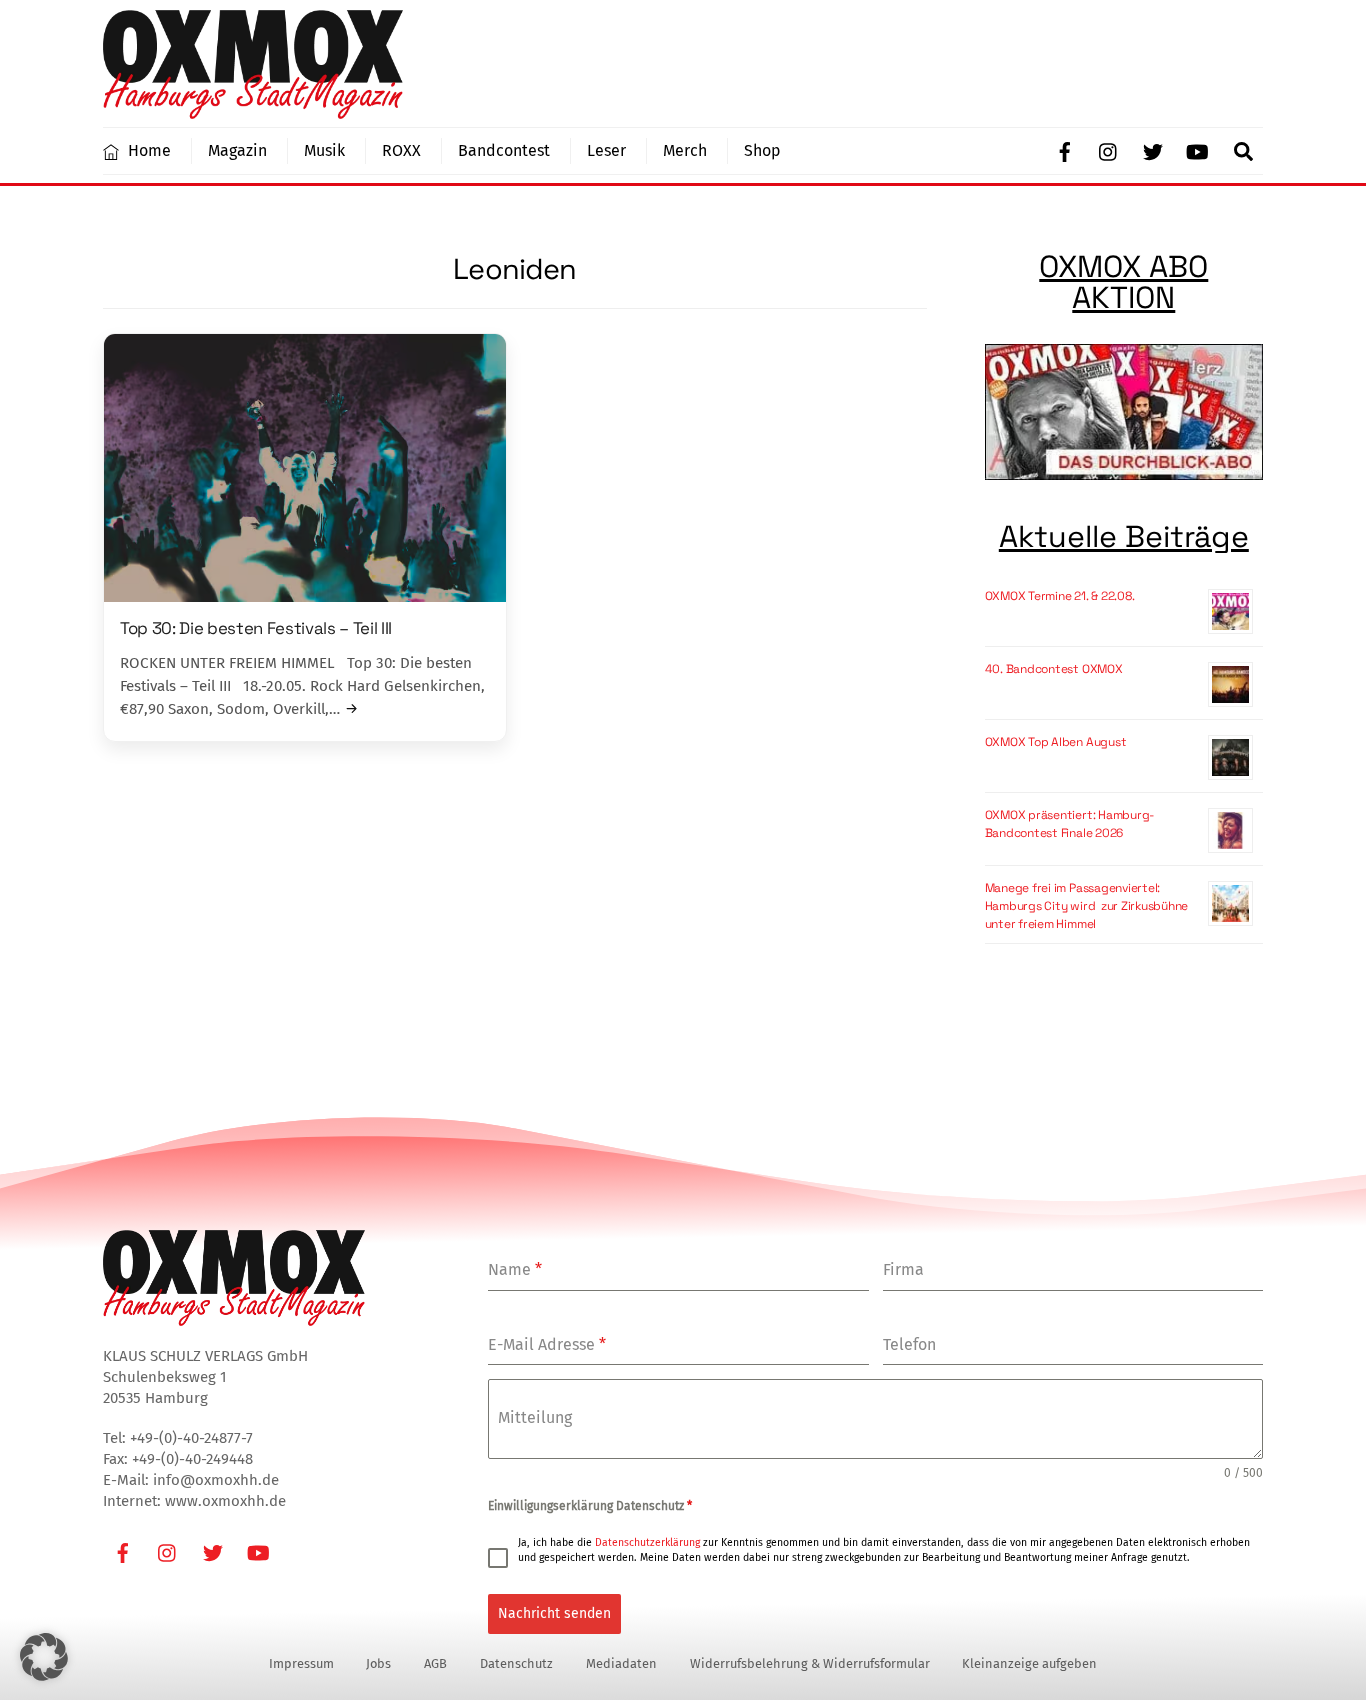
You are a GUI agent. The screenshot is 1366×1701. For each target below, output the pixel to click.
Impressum (301, 1663)
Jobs (378, 1663)
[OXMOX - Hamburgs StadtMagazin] (253, 110)
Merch (685, 150)
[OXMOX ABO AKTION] (1124, 415)
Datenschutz (516, 1663)
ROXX (401, 150)
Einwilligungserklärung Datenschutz (590, 1506)
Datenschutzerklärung (647, 1542)
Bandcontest (504, 150)
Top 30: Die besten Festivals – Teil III (256, 628)
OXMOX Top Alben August (1056, 742)
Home (147, 150)
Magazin (237, 150)
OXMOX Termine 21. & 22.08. (1060, 596)
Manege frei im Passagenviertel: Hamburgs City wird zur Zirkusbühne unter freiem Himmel (1087, 906)
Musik (324, 150)
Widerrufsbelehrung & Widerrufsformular (810, 1663)
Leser (606, 150)
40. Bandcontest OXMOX (1054, 669)
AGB (435, 1663)
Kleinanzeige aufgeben (1029, 1663)
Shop (762, 150)
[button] (44, 1657)
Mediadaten (621, 1663)
